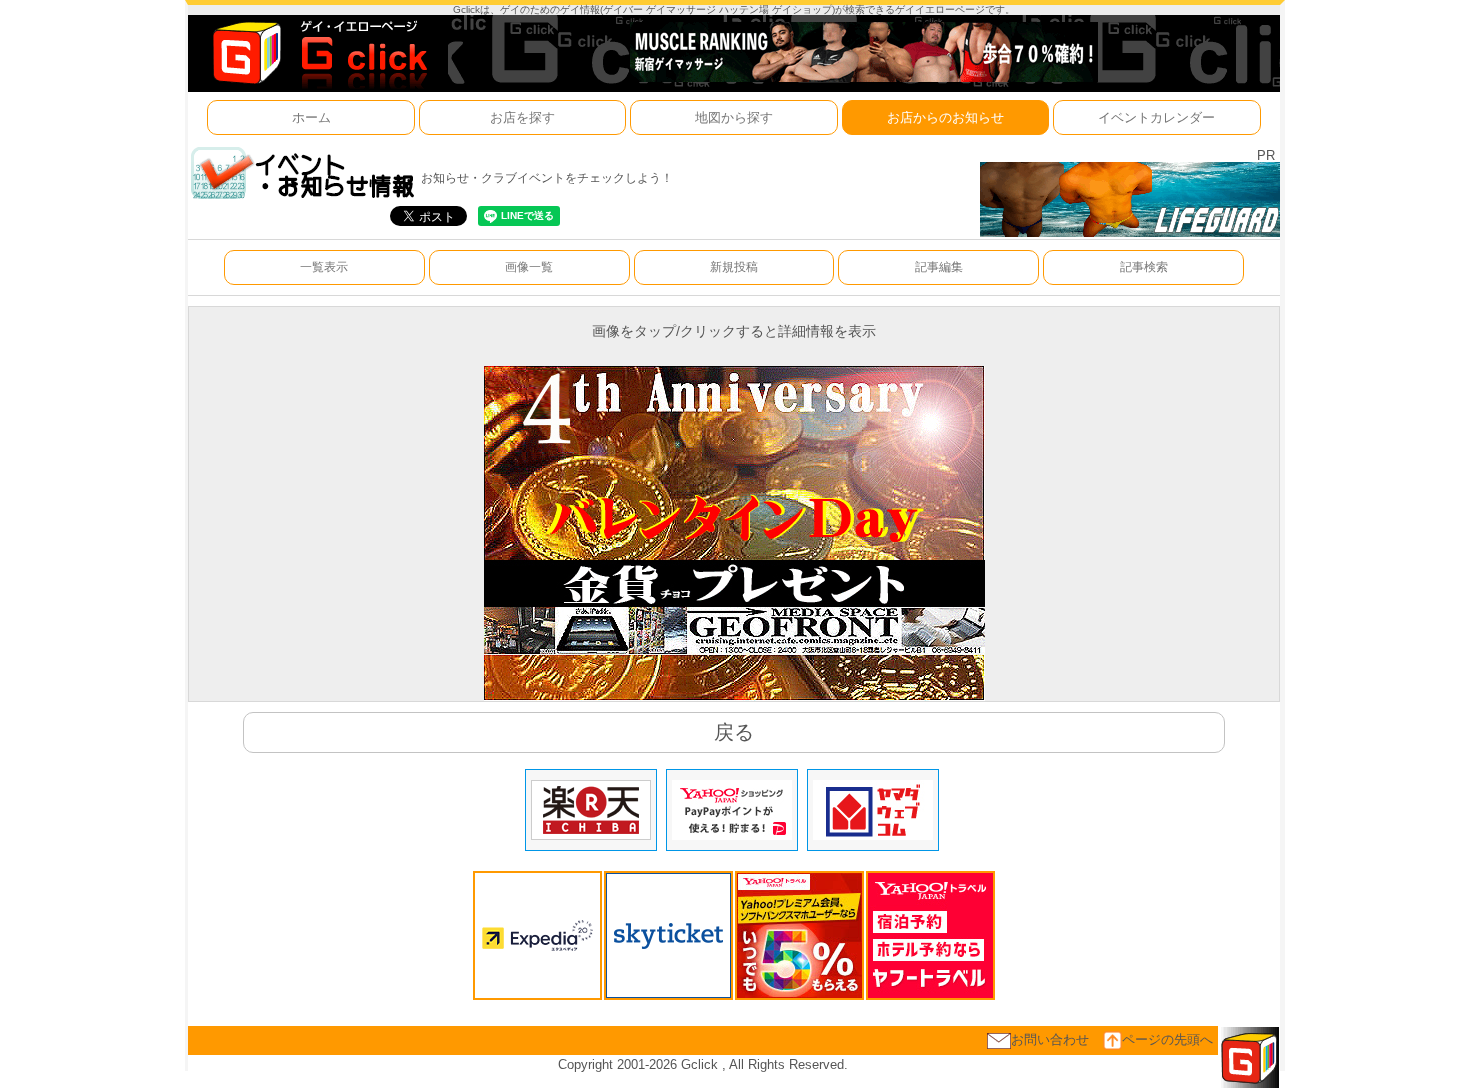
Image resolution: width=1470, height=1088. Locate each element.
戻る (734, 732)
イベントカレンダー (1156, 117)
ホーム (311, 117)
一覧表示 (324, 267)
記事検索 (1144, 267)
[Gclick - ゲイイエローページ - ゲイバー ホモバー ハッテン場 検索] (318, 52)
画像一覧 (529, 267)
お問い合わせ (1050, 1039)
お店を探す (522, 117)
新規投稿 (734, 267)
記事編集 (939, 267)
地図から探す (734, 117)
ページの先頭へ (1167, 1039)
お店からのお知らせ (945, 117)
